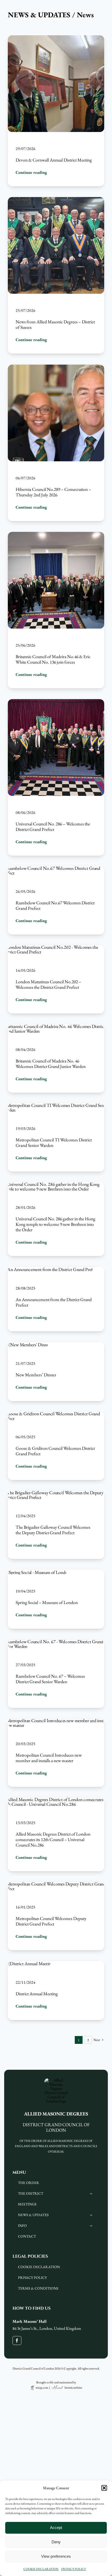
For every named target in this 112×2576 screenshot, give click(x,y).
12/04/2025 (26, 1516)
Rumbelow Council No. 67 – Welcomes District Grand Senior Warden (50, 1679)
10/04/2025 (26, 1591)
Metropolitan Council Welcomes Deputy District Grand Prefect (51, 1921)
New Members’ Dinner (36, 1375)
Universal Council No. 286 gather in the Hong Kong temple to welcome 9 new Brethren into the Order (55, 1224)
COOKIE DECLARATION (41, 2569)
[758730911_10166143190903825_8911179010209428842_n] (56, 37)
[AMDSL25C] (37, 1572)
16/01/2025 (26, 1907)
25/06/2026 (26, 645)
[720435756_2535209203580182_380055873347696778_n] (56, 701)
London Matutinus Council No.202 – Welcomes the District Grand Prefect (48, 985)
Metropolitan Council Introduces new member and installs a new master (49, 1758)
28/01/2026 (26, 1207)
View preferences (56, 2556)
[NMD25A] (28, 1345)
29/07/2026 (26, 149)
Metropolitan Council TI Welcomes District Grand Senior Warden (54, 1142)
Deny (56, 2542)
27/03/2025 (26, 1665)
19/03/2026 (26, 1128)
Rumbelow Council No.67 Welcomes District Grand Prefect (55, 906)
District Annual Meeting (37, 1994)
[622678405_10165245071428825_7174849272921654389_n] (56, 1184)
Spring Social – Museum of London (47, 1603)
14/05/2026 (26, 971)
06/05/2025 (26, 1437)
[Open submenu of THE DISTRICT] (91, 2194)
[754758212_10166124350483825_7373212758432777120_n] (56, 199)
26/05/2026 (26, 892)
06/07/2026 (26, 478)
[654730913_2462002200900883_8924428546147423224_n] (56, 1105)
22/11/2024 (26, 1982)
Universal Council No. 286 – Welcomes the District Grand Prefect (53, 827)
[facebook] (17, 2341)
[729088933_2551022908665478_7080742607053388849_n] (56, 534)
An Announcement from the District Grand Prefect (54, 1302)
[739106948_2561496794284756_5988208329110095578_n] (56, 367)
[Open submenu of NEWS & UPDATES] (91, 2215)
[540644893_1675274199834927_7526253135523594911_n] (50, 1269)
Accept (56, 2528)
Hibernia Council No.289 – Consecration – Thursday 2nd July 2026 (53, 492)
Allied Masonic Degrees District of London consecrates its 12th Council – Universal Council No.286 (53, 1840)
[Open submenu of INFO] (91, 2226)
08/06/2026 (26, 812)
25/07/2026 (26, 311)
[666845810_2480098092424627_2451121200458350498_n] (56, 1027)
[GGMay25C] (56, 1414)
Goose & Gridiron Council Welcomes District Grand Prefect (55, 1451)
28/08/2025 (26, 1288)
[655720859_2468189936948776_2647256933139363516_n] (56, 869)
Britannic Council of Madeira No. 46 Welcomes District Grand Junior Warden (51, 1063)
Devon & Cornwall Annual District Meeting (54, 160)
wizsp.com (42, 2388)
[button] (104, 2488)
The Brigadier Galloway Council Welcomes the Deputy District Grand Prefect (53, 1530)
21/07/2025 (26, 1363)
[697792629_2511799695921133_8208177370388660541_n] (56, 948)
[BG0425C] (56, 1493)
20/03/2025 (26, 1744)
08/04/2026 (26, 1050)
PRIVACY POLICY (74, 2569)
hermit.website (73, 2388)
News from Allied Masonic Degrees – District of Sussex (55, 325)
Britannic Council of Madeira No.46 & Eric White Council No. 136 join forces (53, 659)
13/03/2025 (26, 1823)
